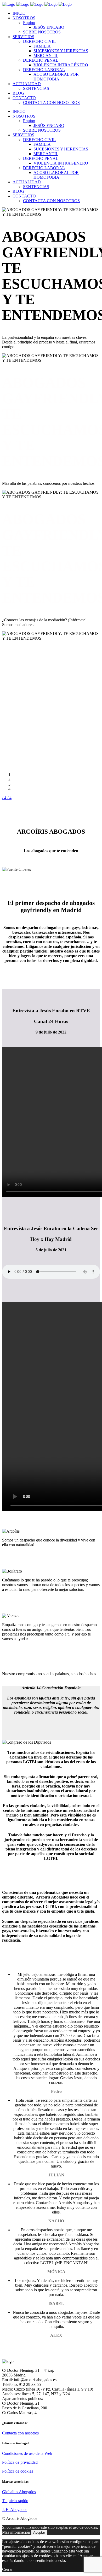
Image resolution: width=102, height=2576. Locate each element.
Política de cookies (18, 2471)
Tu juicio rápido (15, 2501)
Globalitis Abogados (19, 2492)
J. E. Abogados (15, 2510)
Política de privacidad (20, 2462)
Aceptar (39, 2533)
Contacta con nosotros (20, 2433)
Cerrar (7, 2569)
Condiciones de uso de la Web (27, 2453)
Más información (16, 2532)
